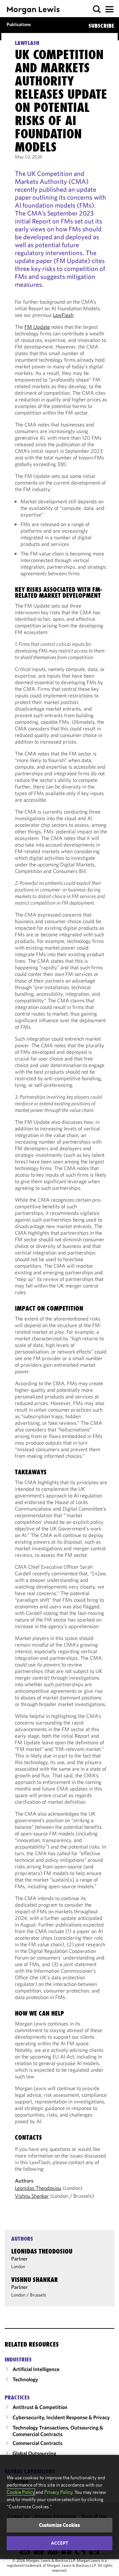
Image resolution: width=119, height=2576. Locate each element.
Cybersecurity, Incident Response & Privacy (61, 2417)
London (18, 2266)
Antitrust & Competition (40, 2407)
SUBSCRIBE (101, 26)
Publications (19, 24)
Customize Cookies (60, 2525)
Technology (25, 2379)
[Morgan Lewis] (33, 10)
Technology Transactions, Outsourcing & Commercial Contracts (58, 2431)
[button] (97, 9)
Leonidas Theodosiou (38, 2188)
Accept (59, 2543)
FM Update (37, 327)
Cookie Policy (21, 2492)
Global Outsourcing (34, 2453)
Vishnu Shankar (32, 2196)
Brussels (38, 2295)
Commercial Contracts (38, 2443)
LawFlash (63, 315)
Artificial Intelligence (36, 2369)
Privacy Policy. (59, 2492)
